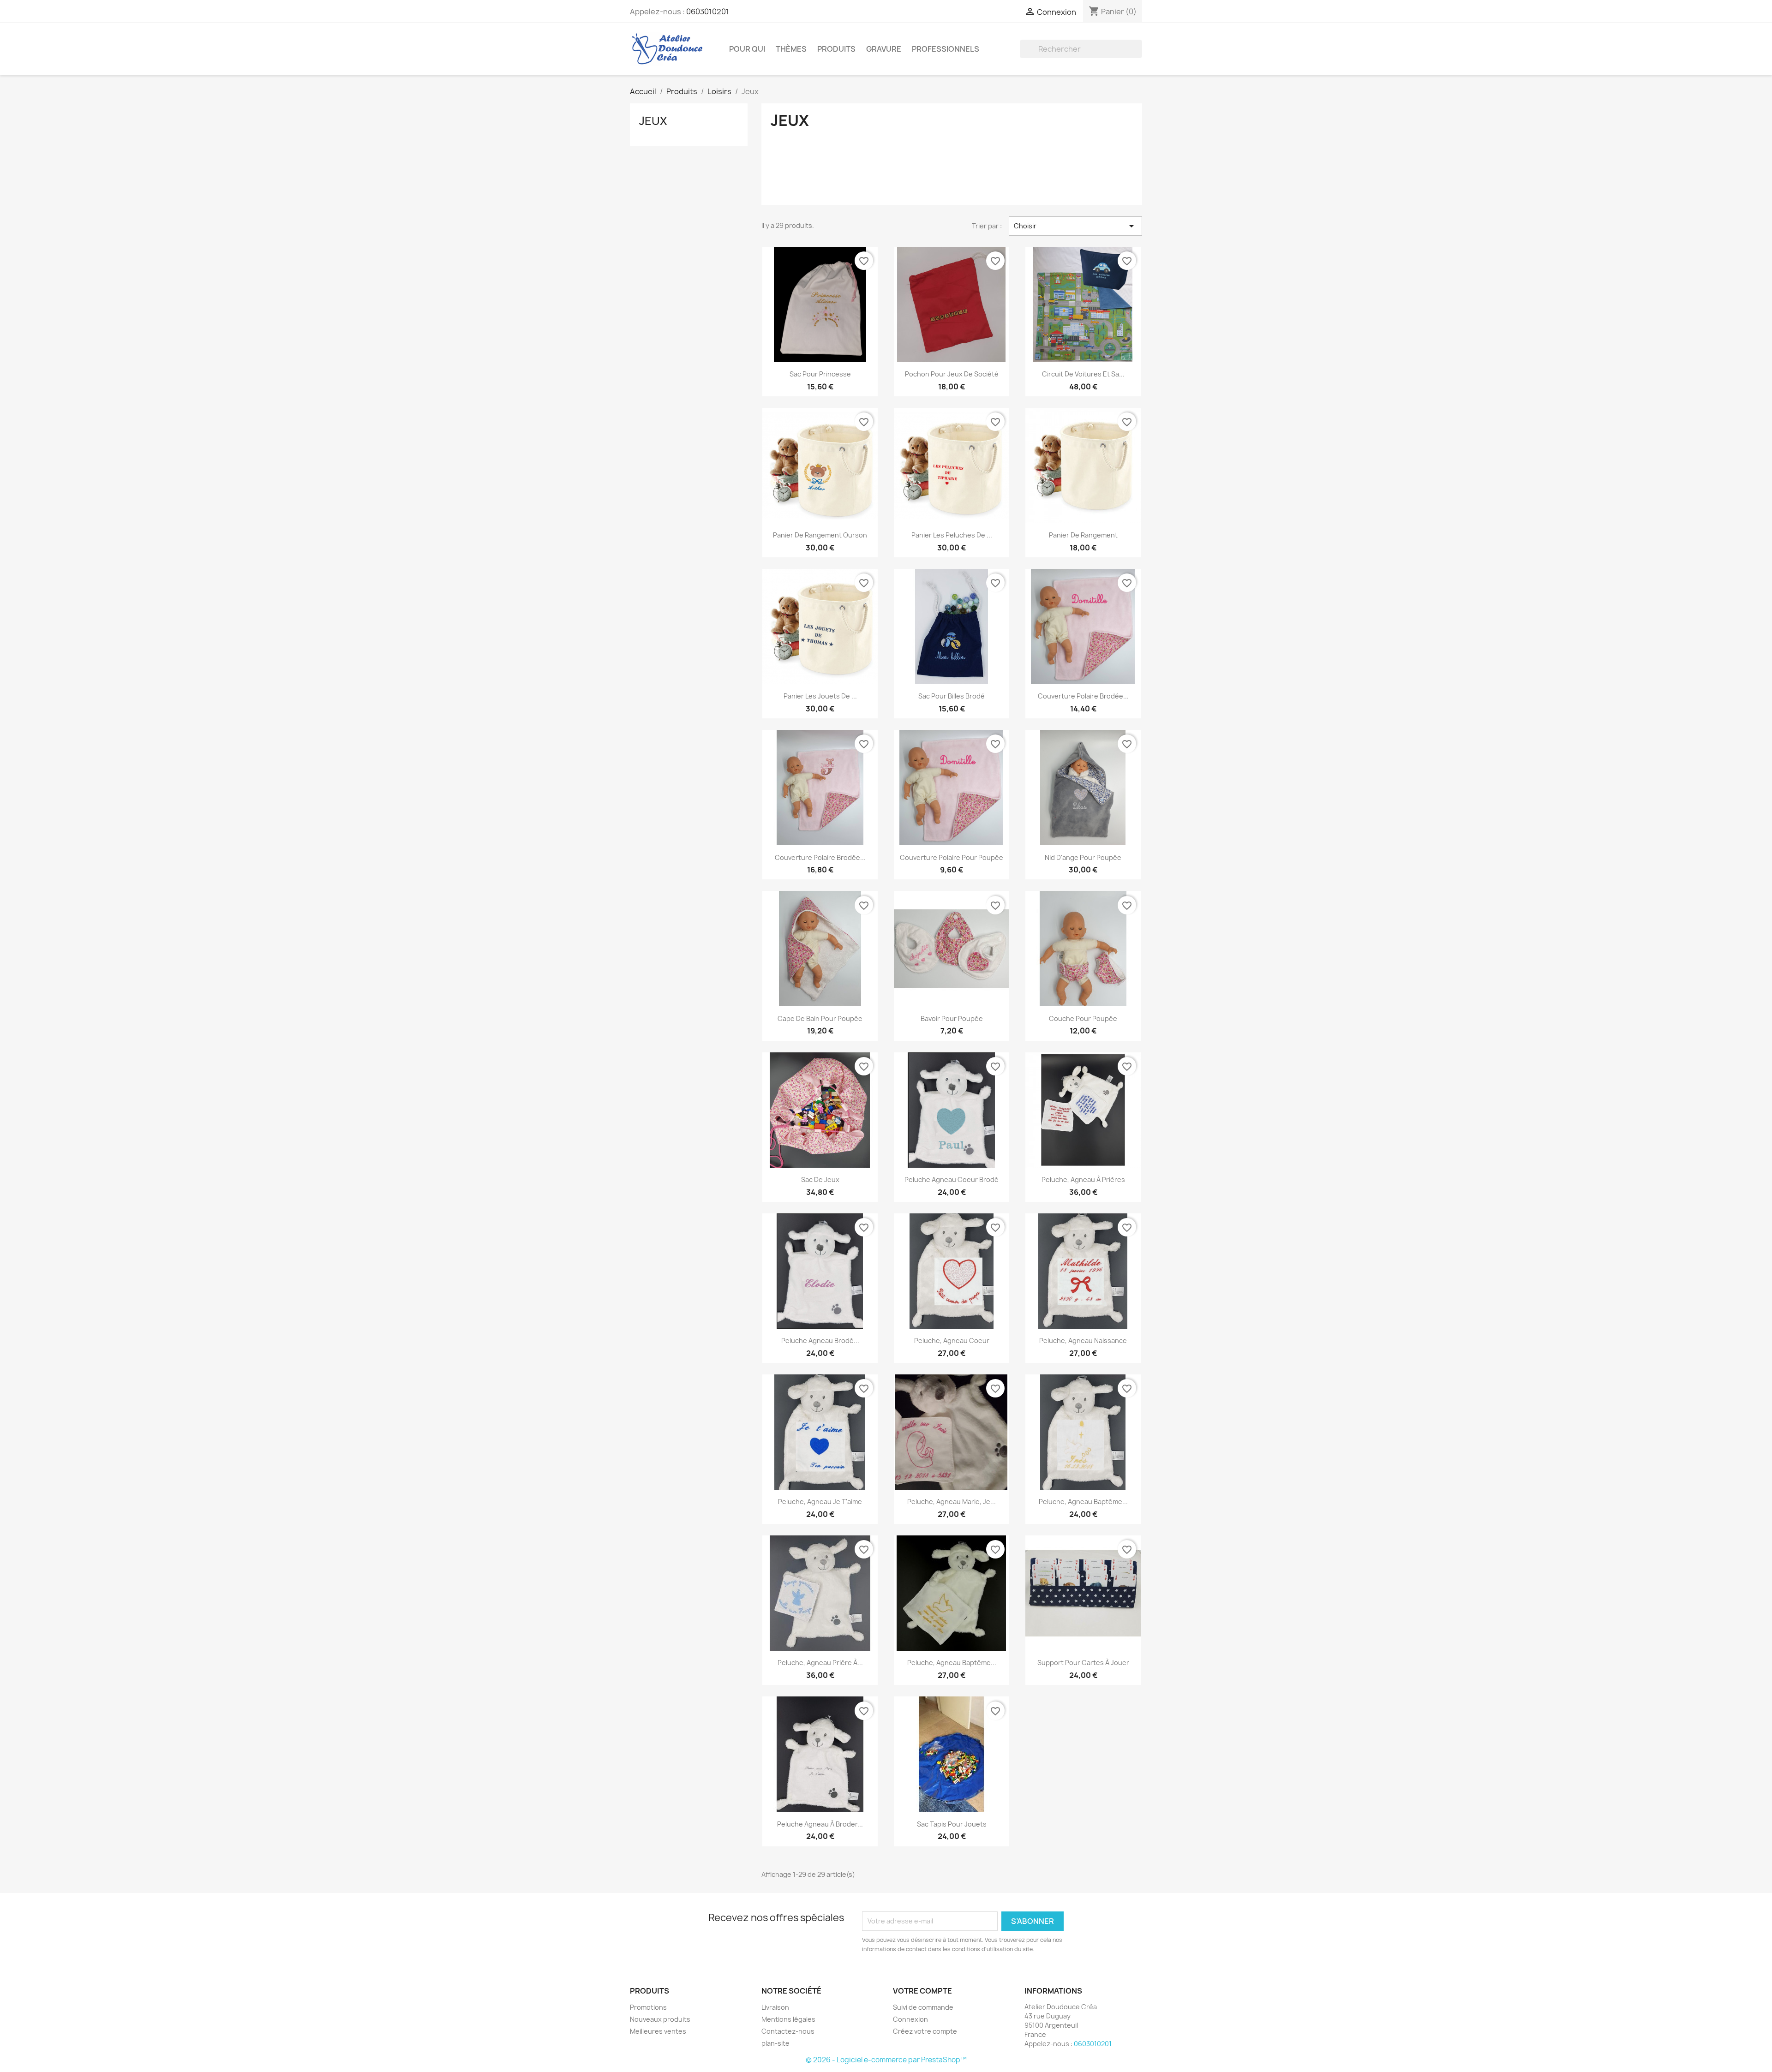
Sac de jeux (820, 1179)
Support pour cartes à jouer (1083, 1663)
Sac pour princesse (820, 374)
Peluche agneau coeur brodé (952, 1179)
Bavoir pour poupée (952, 1018)
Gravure (884, 49)
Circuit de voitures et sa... (1083, 374)
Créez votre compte (925, 2031)
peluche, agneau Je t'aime (820, 1502)
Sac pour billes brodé (952, 696)
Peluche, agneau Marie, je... (952, 1502)
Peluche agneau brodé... (820, 1341)
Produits (836, 49)
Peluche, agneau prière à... (820, 1663)
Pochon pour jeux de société (952, 374)
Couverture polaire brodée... (1083, 696)
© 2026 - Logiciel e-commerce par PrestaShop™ (886, 2060)
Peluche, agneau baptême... (1083, 1502)
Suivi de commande (923, 2007)
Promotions (648, 2007)
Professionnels (946, 49)
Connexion (910, 2019)
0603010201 (708, 12)
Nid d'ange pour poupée (1083, 857)
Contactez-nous (788, 2031)
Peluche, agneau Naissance (1083, 1341)
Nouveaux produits (660, 2019)
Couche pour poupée (1083, 1018)
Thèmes (791, 49)
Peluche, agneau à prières (1083, 1179)
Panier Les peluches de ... (952, 535)
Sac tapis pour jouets (952, 1824)
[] (1138, 55)
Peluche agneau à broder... (820, 1824)
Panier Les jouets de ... (820, 696)
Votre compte (922, 1991)
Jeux (653, 121)
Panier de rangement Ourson (820, 535)
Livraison (775, 2007)
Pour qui (747, 49)
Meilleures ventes (658, 2031)
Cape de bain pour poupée (820, 1018)
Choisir (1075, 226)
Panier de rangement (1083, 535)
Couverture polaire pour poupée (952, 857)
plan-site (775, 2043)
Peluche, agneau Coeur (952, 1341)
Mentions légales (788, 2019)
